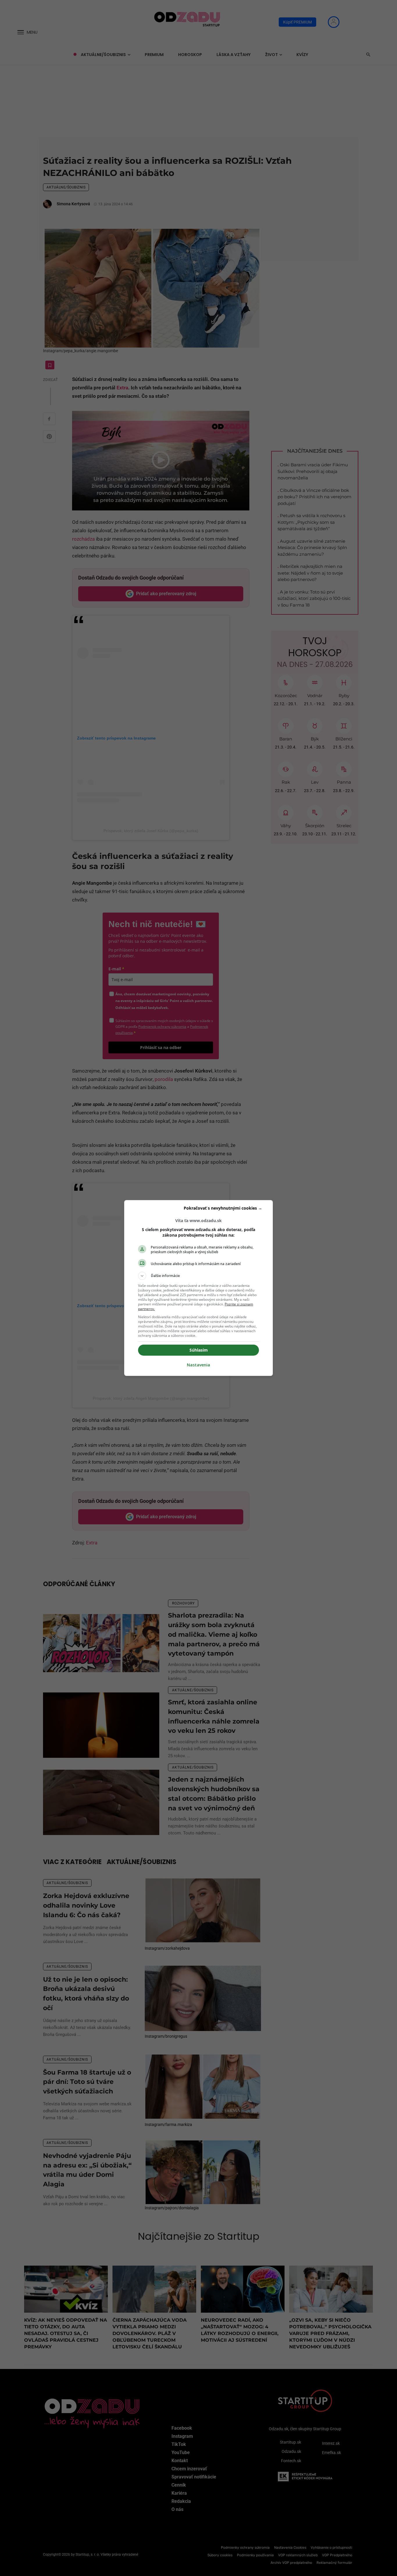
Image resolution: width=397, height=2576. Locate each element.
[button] (199, 1276)
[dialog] (199, 1288)
